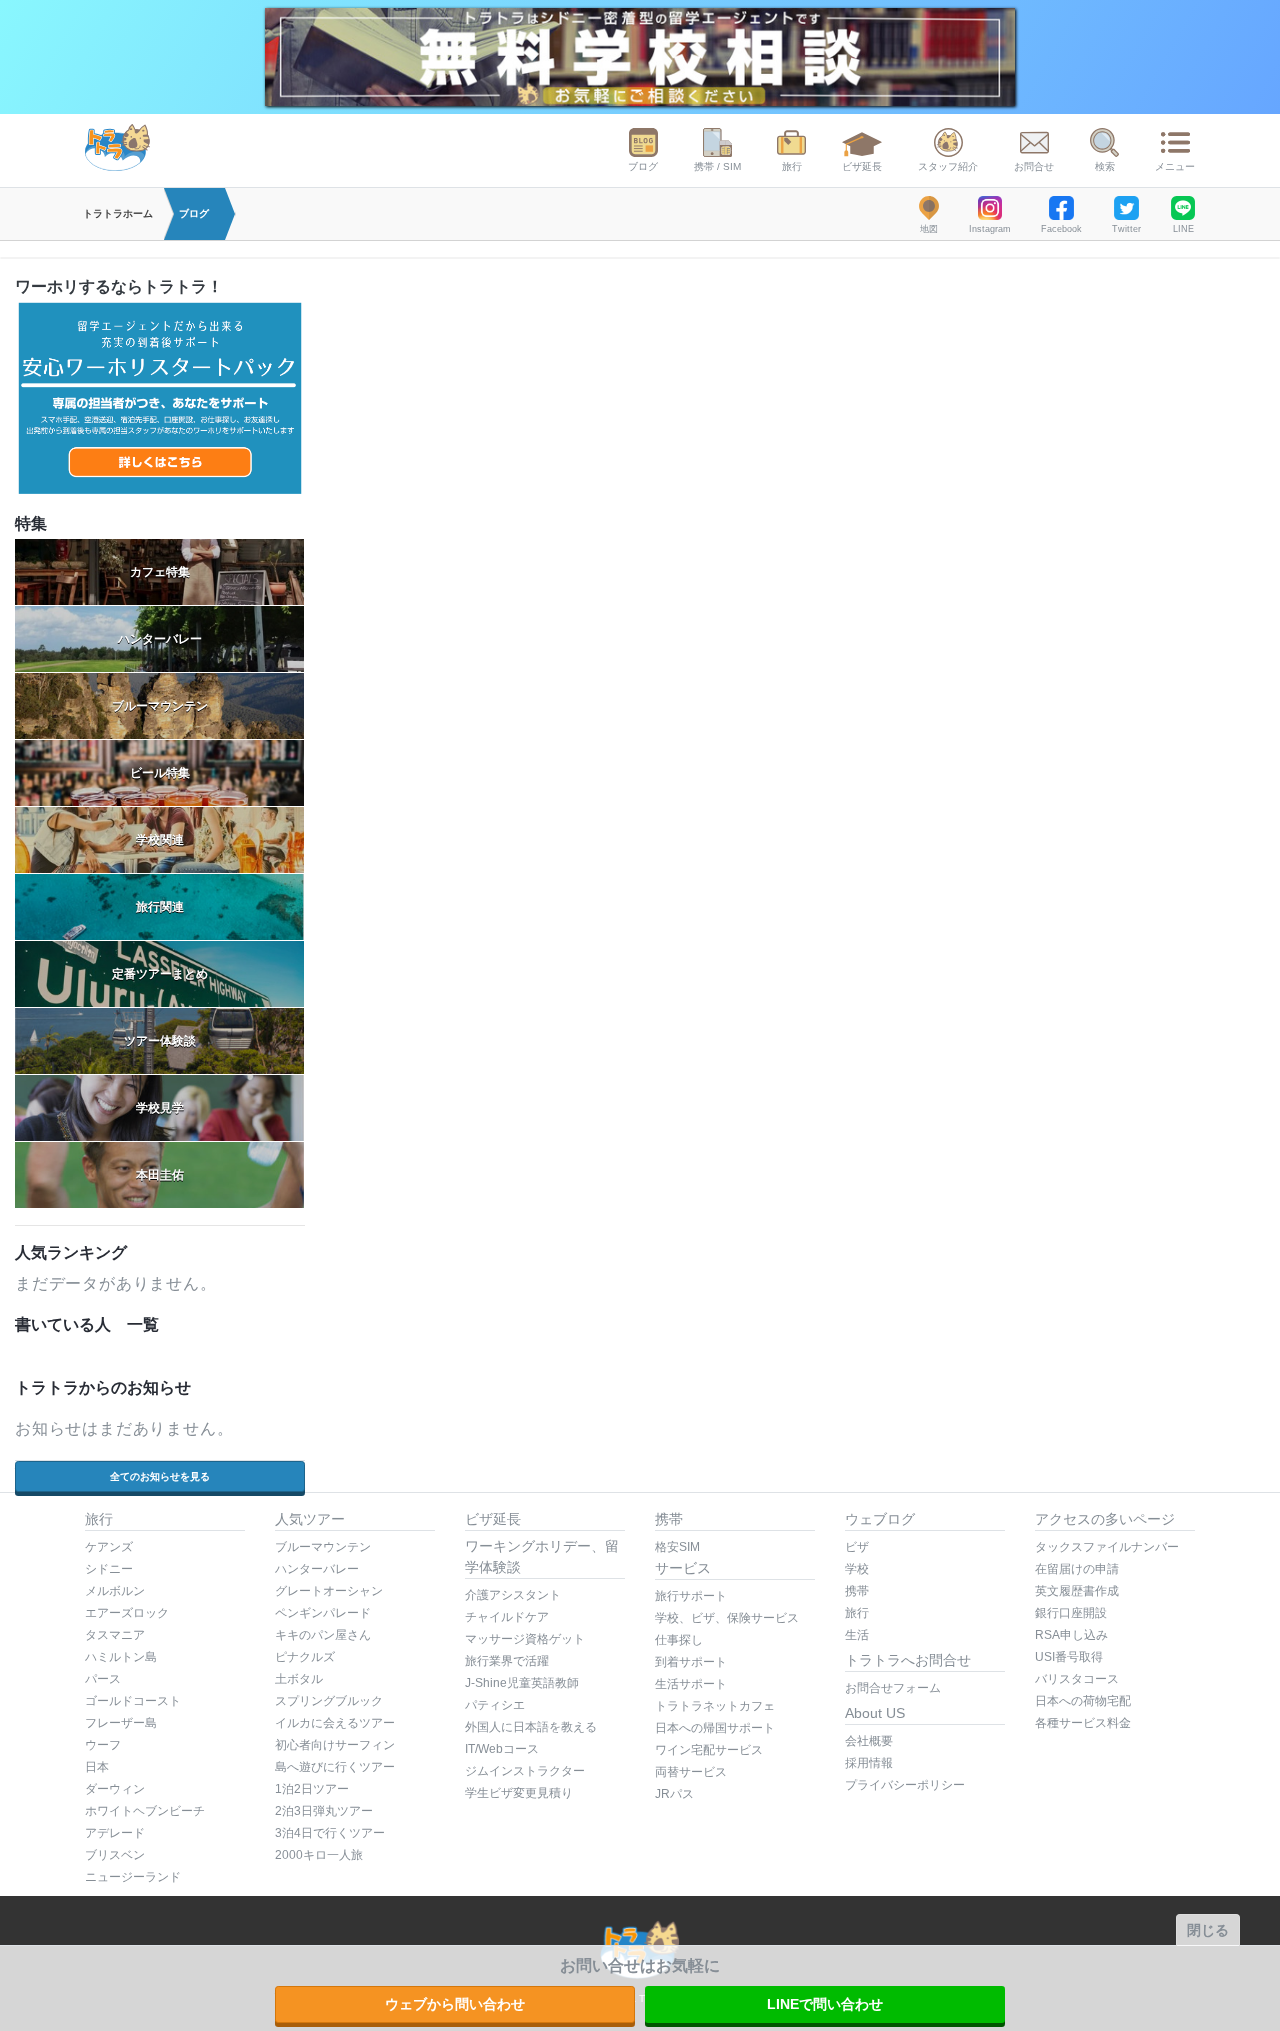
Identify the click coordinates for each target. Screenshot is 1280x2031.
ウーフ (103, 1745)
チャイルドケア (507, 1617)
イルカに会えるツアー (335, 1723)
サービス (683, 1568)
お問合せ (1034, 166)
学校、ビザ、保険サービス (727, 1618)
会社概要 (869, 1741)
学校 (857, 1569)
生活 (857, 1635)
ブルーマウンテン (323, 1547)
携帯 (669, 1519)
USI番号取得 (1069, 1657)
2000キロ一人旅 (319, 1855)
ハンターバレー (317, 1569)
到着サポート (691, 1662)
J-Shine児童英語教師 (522, 1683)
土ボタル (299, 1679)
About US (875, 1713)
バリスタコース (1077, 1679)
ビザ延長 (862, 166)
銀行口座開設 (1071, 1613)
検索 (1105, 166)
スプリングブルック (329, 1701)
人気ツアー (310, 1519)
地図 (929, 229)
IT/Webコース (502, 1749)
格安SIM (677, 1547)
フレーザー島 (121, 1723)
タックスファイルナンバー (1107, 1547)
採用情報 (869, 1763)
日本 (97, 1767)
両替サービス (691, 1772)
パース (103, 1679)
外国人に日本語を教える (531, 1727)
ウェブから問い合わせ (455, 2004)
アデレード (115, 1833)
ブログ (643, 166)
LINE (1183, 229)
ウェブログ (880, 1519)
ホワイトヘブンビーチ (145, 1811)
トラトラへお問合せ (908, 1660)
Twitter (1126, 229)
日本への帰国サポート (715, 1728)
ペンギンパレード (323, 1613)
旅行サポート (691, 1596)
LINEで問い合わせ (825, 2004)
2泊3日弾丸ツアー (324, 1811)
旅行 (792, 166)
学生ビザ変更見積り (519, 1793)
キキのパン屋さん (323, 1635)
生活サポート (691, 1684)
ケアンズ (109, 1547)
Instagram (990, 229)
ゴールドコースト (133, 1701)
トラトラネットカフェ (715, 1706)
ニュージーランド (133, 1877)
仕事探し (679, 1640)
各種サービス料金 (1083, 1723)
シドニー (109, 1569)
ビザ (857, 1547)
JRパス (674, 1794)
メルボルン (115, 1591)
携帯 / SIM (717, 166)
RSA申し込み (1071, 1635)
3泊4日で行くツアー (330, 1833)
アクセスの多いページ (1105, 1519)
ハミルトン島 (121, 1657)
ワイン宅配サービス (709, 1750)
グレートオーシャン (329, 1591)
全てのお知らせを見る (160, 1476)
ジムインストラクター (525, 1771)
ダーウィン (115, 1789)
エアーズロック (127, 1613)
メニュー (1175, 166)
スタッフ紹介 (948, 166)
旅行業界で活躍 (507, 1661)
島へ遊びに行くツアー (335, 1767)
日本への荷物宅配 (1083, 1701)
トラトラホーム (118, 213)
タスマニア (115, 1635)
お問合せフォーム (893, 1688)
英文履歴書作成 (1077, 1591)
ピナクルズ (305, 1657)
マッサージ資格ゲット (525, 1639)
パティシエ (495, 1705)
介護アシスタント (513, 1595)
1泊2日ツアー (312, 1789)
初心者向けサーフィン (335, 1745)
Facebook (1061, 229)
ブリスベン (115, 1855)
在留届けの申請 (1077, 1569)
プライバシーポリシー (905, 1785)
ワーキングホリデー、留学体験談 (542, 1556)
